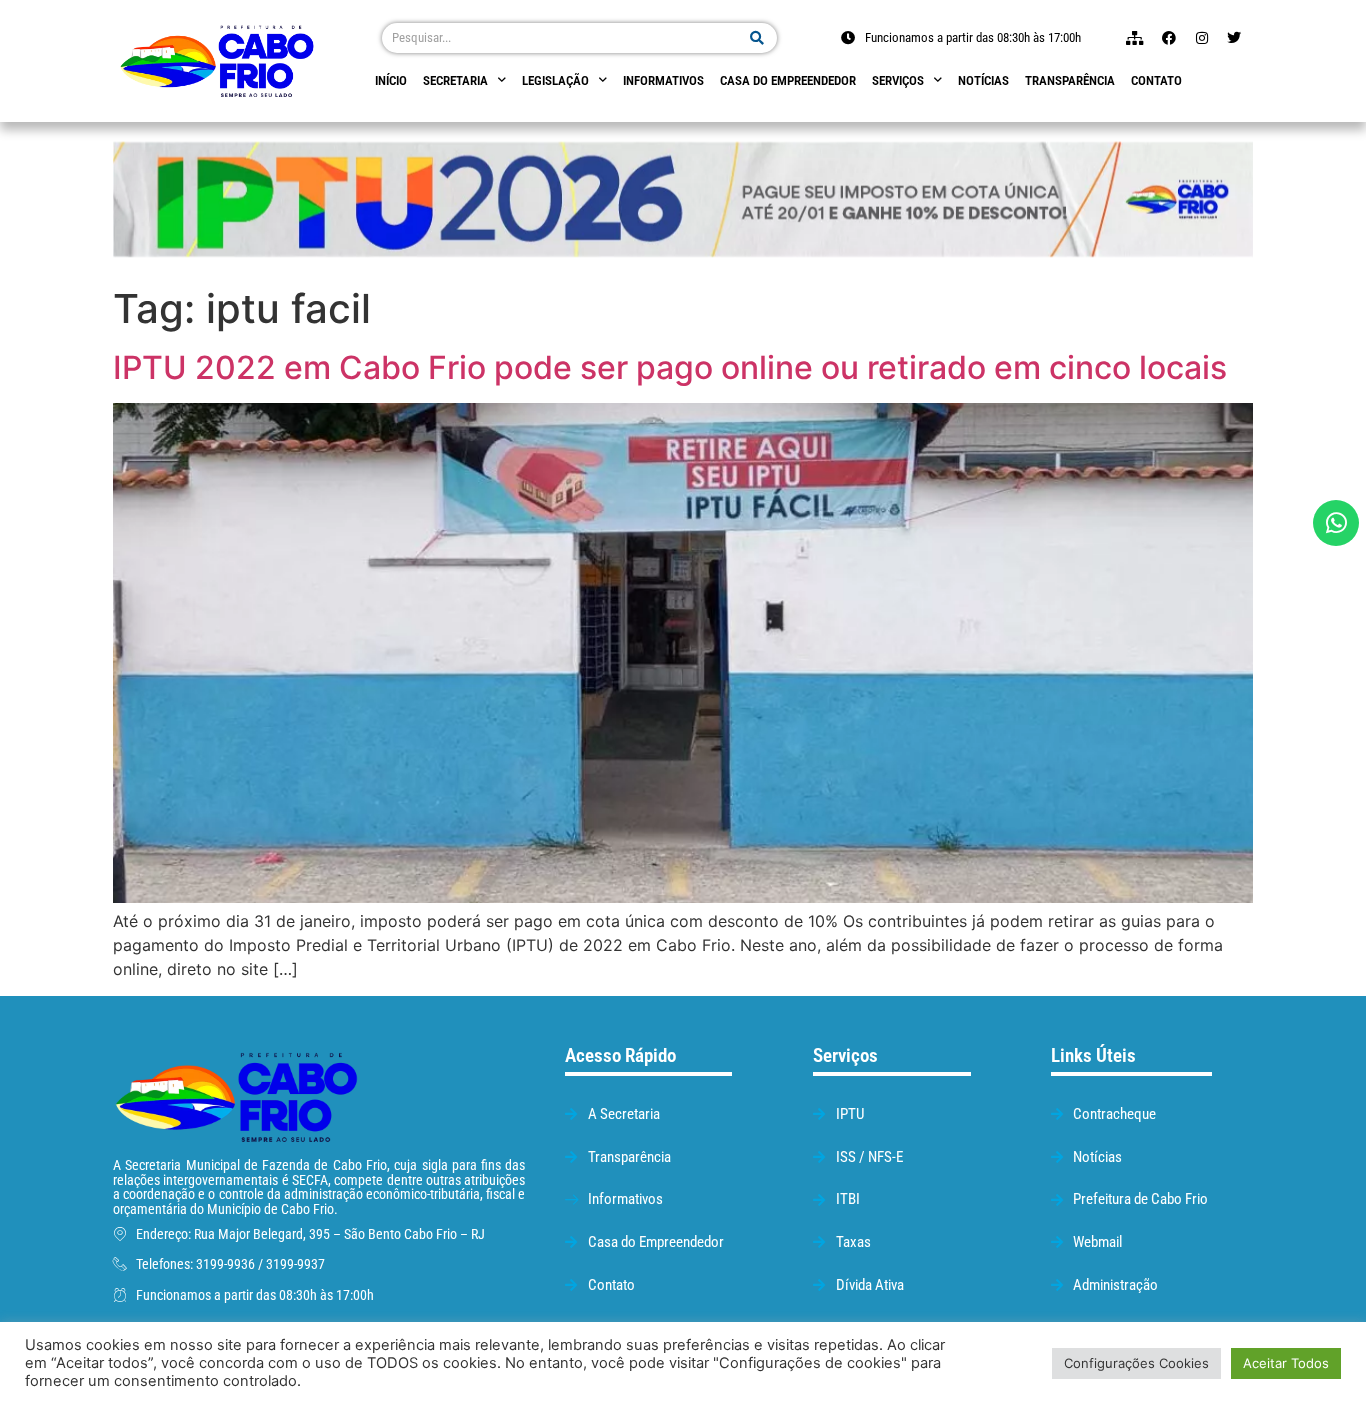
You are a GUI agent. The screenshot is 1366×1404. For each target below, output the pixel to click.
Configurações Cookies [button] (1136, 1363)
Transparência (1070, 80)
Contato (1156, 80)
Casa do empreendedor (788, 80)
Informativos (663, 80)
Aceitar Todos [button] (1286, 1363)
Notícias (983, 80)
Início (391, 80)
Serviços (898, 80)
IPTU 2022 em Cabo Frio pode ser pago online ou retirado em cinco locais (670, 367)
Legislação (555, 80)
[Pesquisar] (757, 38)
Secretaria (455, 80)
